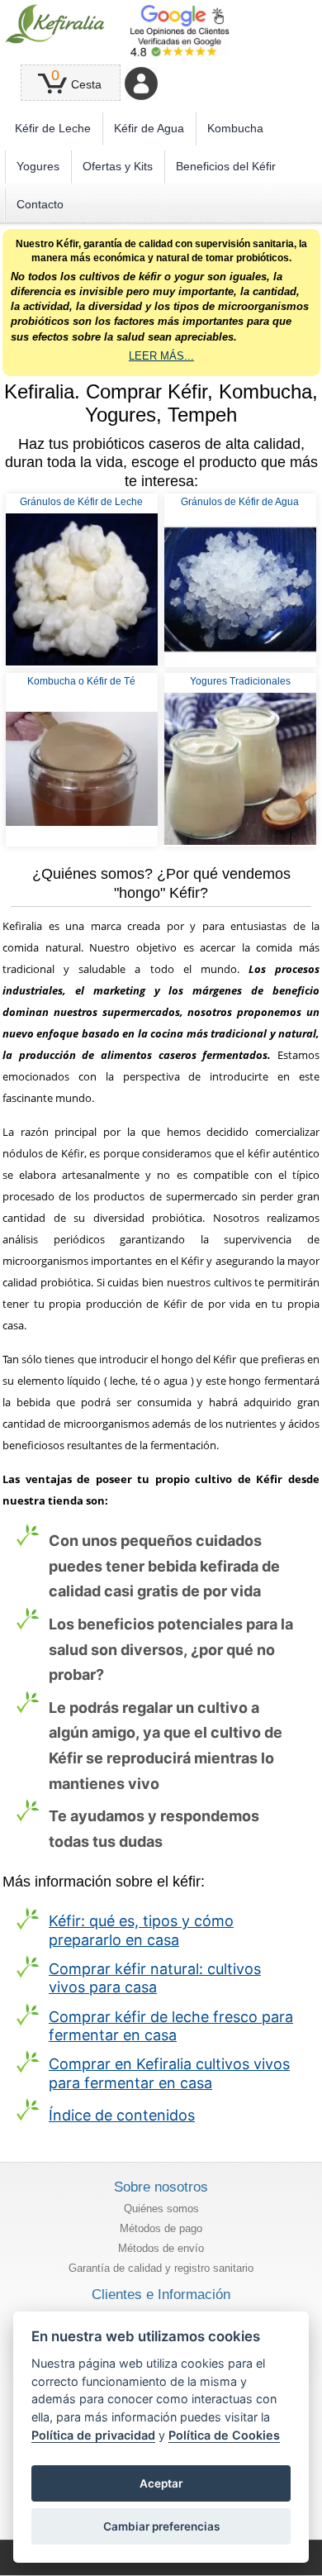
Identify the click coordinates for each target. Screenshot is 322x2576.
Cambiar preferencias (161, 2526)
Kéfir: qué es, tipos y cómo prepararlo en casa (141, 1930)
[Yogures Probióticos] (240, 769)
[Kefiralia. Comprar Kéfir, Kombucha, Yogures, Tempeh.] (55, 24)
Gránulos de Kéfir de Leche (81, 502)
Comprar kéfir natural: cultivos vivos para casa (155, 1978)
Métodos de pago (161, 2228)
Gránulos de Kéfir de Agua (240, 502)
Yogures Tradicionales (240, 681)
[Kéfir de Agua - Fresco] (240, 589)
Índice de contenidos (122, 2115)
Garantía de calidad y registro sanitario (161, 2268)
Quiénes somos (161, 2209)
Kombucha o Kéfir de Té (81, 681)
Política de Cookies (224, 2435)
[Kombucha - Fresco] (82, 769)
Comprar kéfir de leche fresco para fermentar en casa (171, 2026)
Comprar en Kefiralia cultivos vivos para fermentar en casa (169, 2073)
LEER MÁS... (161, 356)
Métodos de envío (161, 2248)
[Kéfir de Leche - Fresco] (82, 589)
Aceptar (161, 2483)
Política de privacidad (93, 2435)
